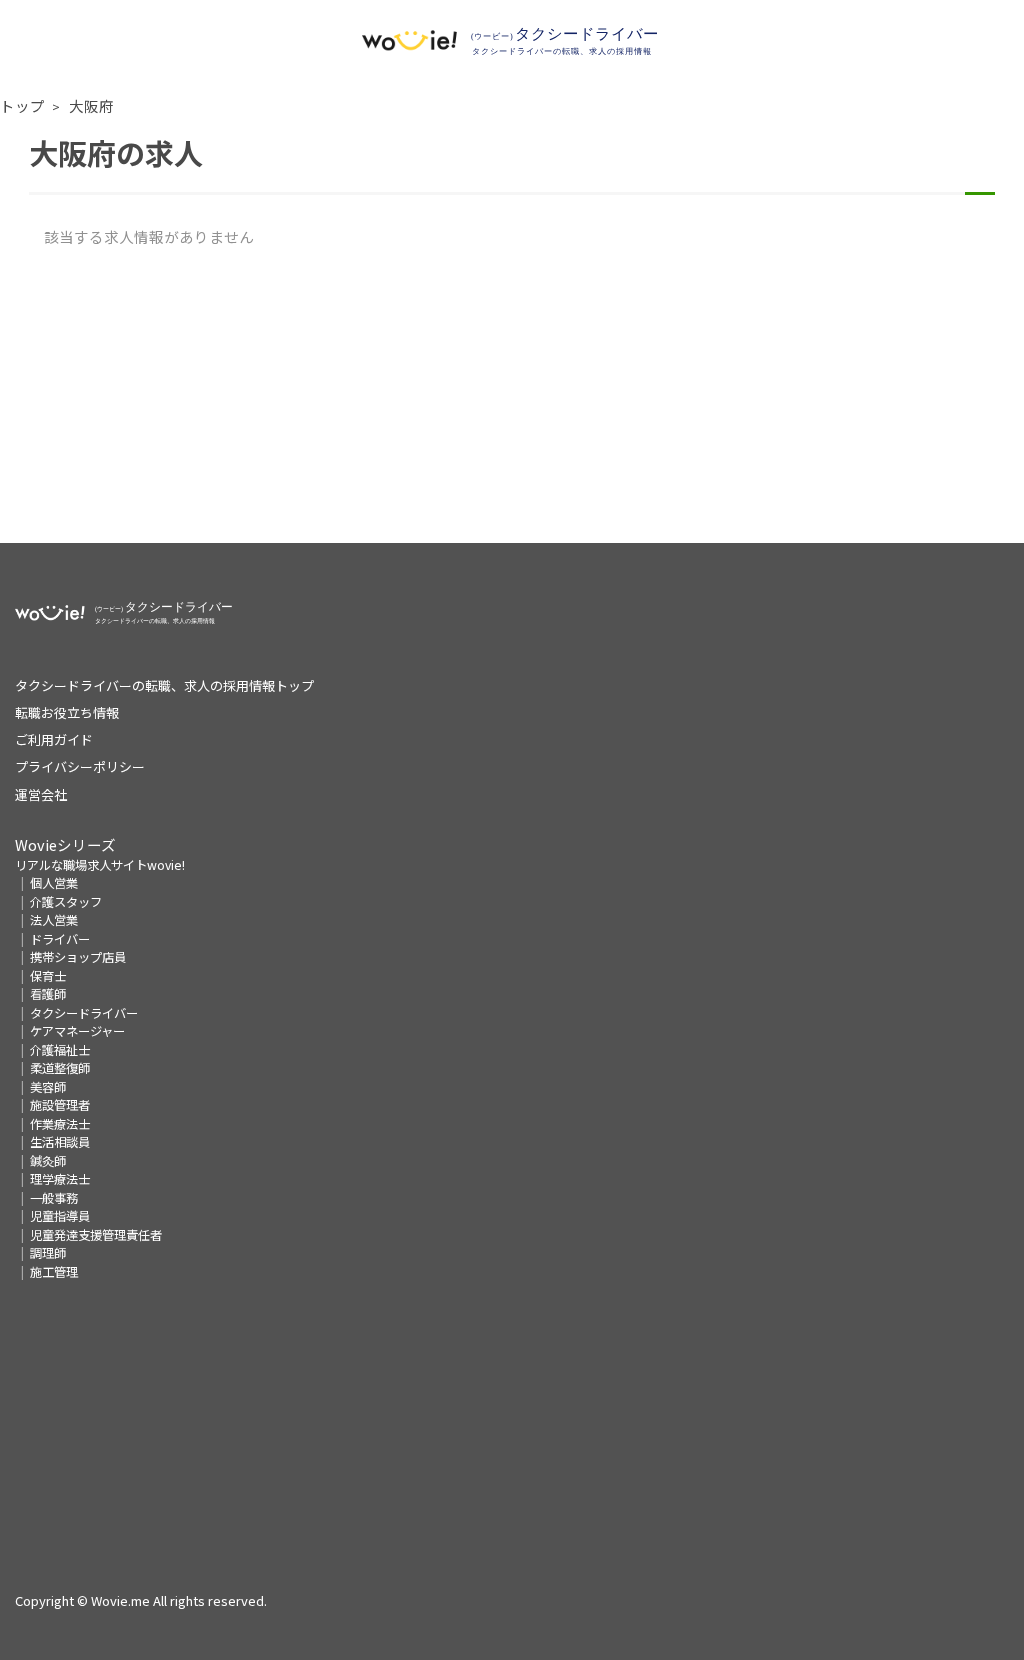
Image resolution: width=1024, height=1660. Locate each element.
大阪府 (91, 105)
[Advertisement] (512, 403)
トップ (22, 105)
